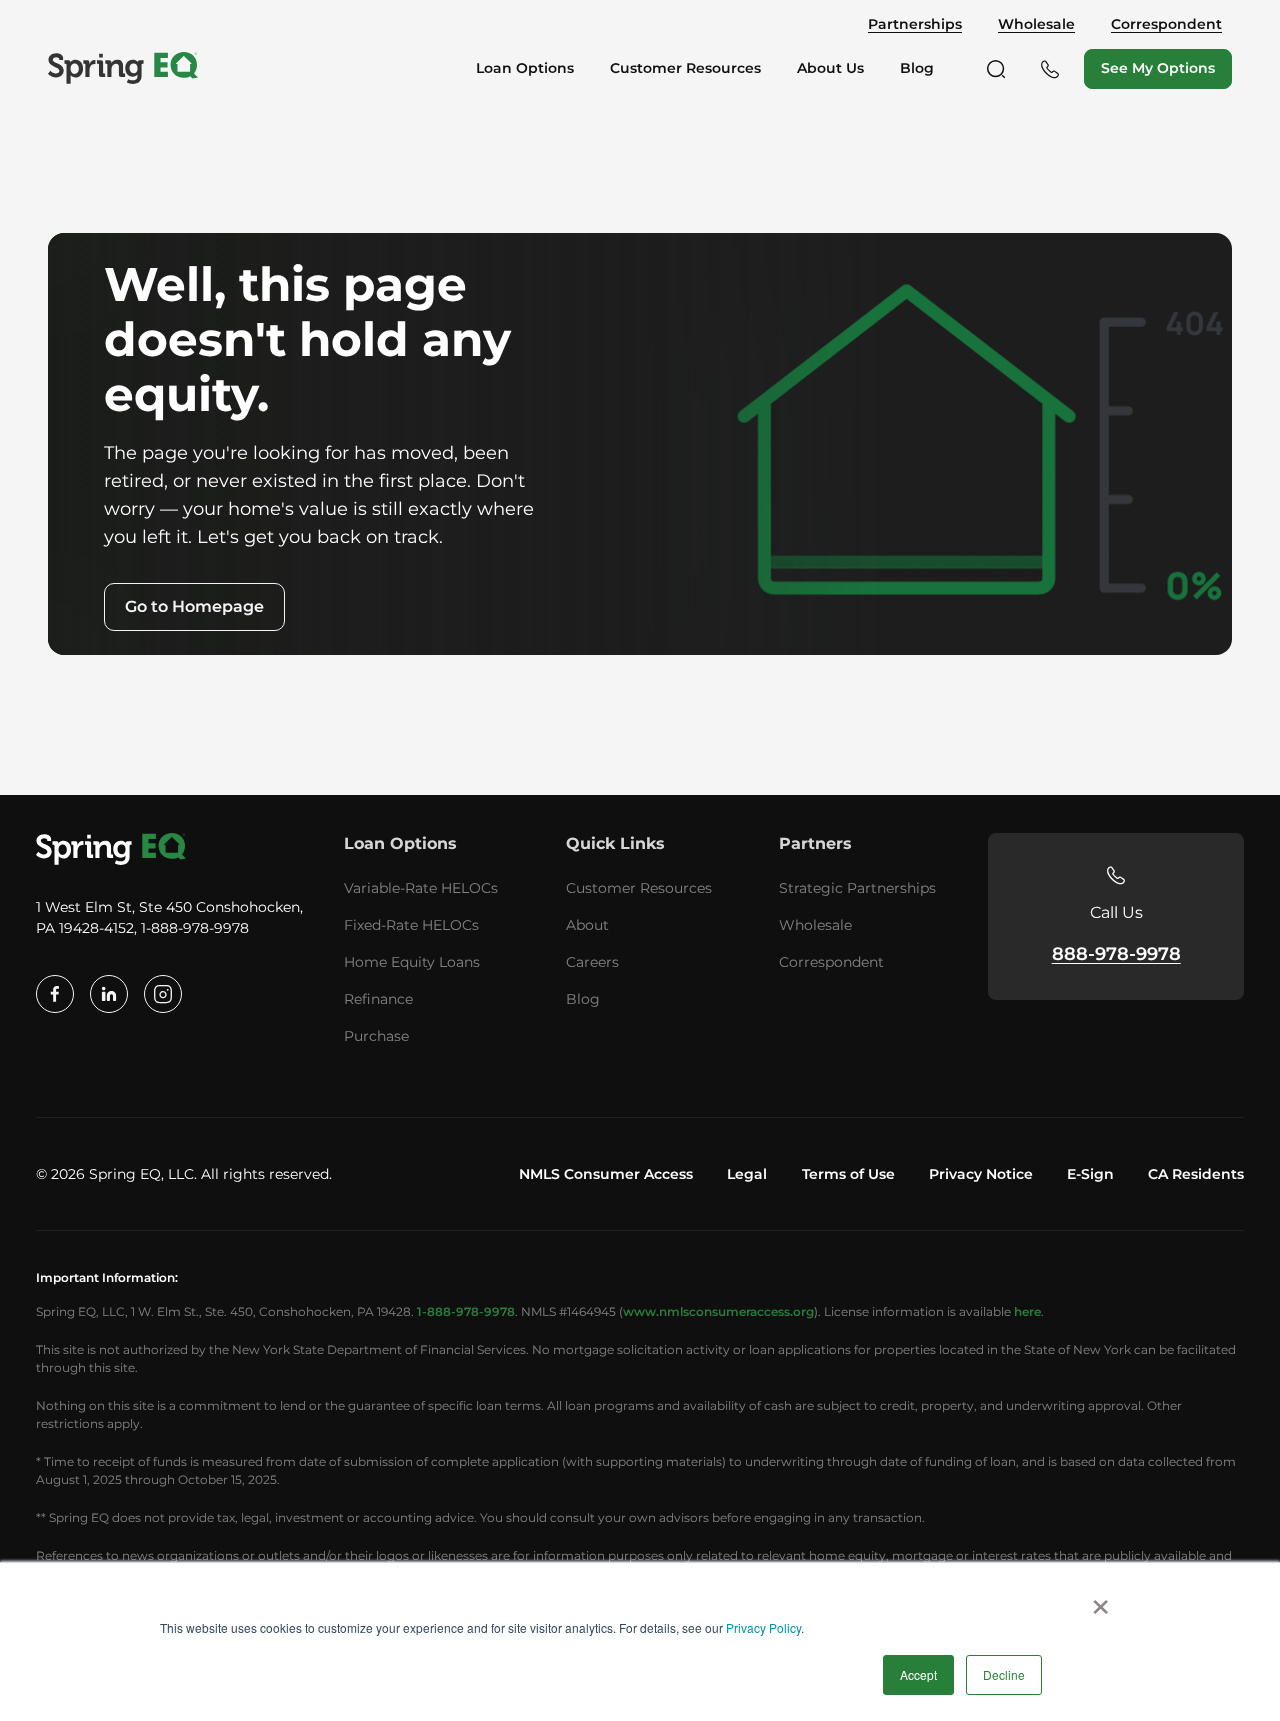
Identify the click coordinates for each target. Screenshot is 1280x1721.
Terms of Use (848, 1174)
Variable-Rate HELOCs (421, 888)
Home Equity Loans (412, 962)
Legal (747, 1174)
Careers (592, 962)
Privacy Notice (981, 1174)
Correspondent (1166, 24)
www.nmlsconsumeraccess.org (718, 1311)
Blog (583, 999)
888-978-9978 (1116, 954)
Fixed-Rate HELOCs (411, 925)
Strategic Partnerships (857, 888)
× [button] (1100, 1600)
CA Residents (1196, 1174)
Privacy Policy (763, 1627)
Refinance (378, 999)
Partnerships (915, 24)
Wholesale (1036, 24)
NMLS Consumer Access (606, 1174)
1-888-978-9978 (466, 1311)
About (587, 925)
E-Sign (1090, 1174)
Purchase (376, 1036)
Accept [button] (918, 1674)
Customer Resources (639, 888)
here (1027, 1311)
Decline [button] (1004, 1674)
